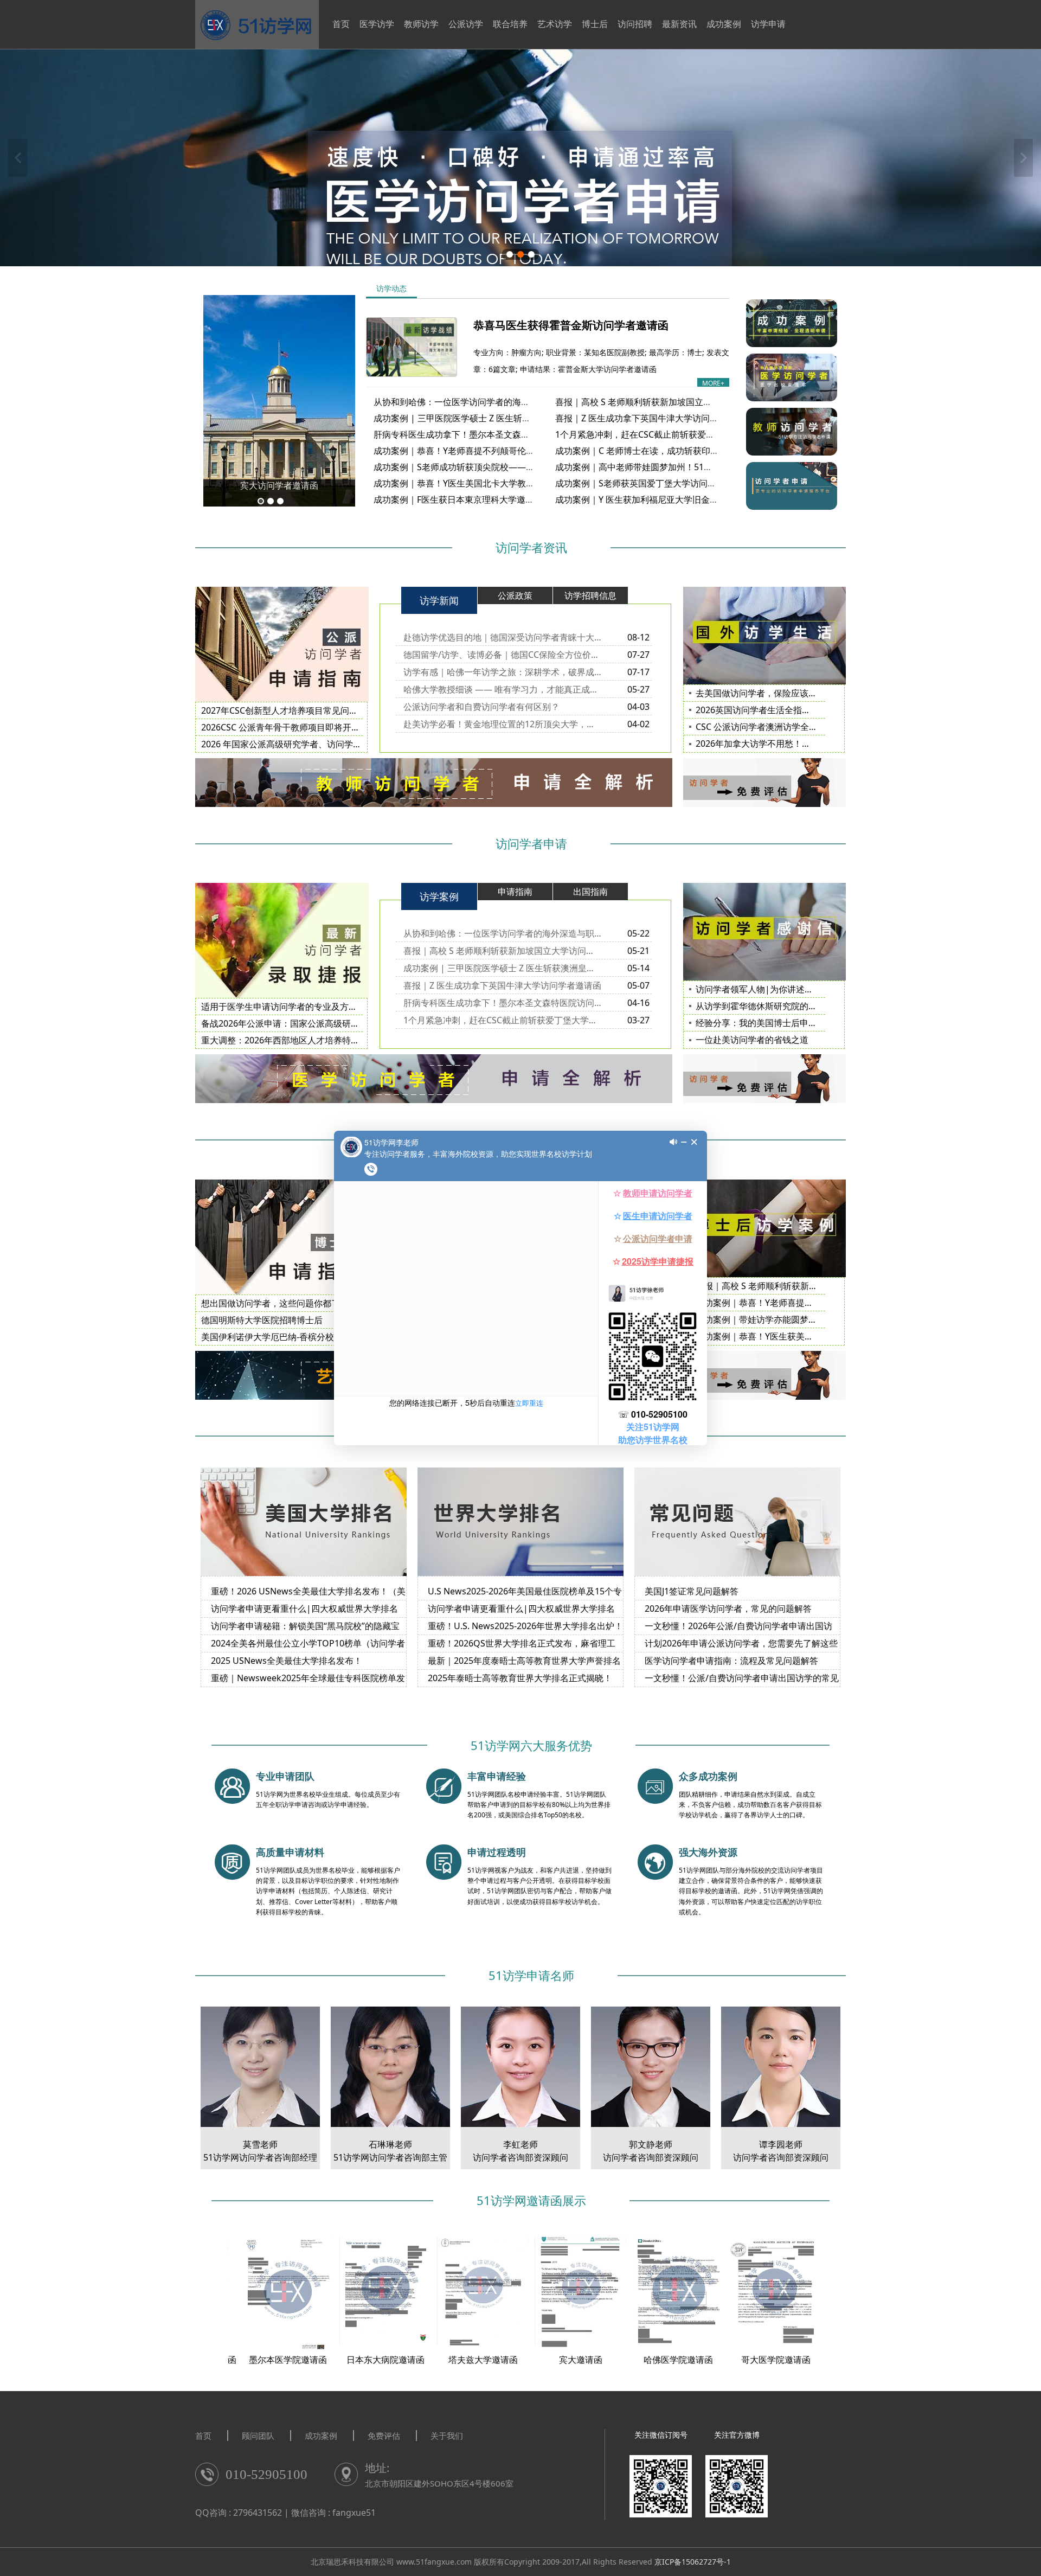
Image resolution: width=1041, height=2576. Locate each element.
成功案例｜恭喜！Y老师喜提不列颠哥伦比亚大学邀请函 (480, 451)
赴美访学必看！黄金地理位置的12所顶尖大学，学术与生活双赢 (502, 724)
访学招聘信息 (590, 595)
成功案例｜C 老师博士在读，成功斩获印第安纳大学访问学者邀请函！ (689, 451)
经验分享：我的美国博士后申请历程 (765, 1023)
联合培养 (510, 24)
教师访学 (421, 24)
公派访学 (466, 24)
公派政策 (515, 595)
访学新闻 (439, 600)
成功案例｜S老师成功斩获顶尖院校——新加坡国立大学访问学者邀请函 (510, 467)
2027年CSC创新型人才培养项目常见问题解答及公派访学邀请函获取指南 (340, 710)
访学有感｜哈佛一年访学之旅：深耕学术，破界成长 (502, 672)
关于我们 (447, 2436)
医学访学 (377, 24)
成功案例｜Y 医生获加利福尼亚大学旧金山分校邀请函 (658, 499)
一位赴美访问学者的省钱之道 (752, 1040)
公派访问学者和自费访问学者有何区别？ (481, 707)
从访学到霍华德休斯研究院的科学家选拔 (774, 1006)
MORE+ (713, 383)
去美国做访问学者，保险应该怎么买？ (769, 693)
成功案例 (724, 24)
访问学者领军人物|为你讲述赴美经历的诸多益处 (789, 989)
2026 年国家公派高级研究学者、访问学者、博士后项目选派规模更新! (335, 744)
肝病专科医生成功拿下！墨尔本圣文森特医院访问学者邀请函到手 (499, 434)
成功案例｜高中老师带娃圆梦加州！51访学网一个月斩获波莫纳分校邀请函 (699, 467)
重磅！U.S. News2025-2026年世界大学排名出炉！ (525, 1626)
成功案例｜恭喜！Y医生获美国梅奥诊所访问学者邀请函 (802, 1336)
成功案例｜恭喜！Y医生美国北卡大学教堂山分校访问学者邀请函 (497, 483)
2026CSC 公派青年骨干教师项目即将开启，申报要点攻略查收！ (324, 727)
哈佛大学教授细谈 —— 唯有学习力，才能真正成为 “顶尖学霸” (502, 689)
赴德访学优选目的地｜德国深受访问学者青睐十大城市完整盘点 (502, 637)
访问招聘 (635, 24)
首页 (341, 24)
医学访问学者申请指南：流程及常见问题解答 (731, 1661)
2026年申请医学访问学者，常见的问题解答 (728, 1609)
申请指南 (515, 892)
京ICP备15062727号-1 (693, 2562)
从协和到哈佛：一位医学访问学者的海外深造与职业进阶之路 (491, 402)
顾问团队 (258, 2436)
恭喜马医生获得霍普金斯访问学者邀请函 (571, 325)
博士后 (595, 24)
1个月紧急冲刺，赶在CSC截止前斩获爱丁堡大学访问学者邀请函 (678, 434)
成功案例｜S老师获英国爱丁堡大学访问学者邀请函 (653, 483)
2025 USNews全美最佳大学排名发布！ (287, 1661)
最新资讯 (679, 24)
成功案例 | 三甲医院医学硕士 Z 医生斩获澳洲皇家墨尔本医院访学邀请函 (513, 418)
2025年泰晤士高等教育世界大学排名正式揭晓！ (520, 1678)
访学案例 (439, 896)
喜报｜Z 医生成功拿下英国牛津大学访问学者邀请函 (654, 418)
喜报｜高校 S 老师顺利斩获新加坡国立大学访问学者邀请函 (668, 402)
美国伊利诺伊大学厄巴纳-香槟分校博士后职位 (289, 1337)
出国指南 (590, 892)
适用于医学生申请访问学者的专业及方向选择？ (292, 1007)
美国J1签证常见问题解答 (692, 1591)
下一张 (1023, 158)
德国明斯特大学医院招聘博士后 (262, 1320)
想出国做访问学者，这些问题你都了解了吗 (284, 1303)
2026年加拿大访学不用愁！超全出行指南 (775, 744)
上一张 (18, 158)
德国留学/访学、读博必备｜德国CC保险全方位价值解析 (502, 655)
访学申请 (768, 24)
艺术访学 (555, 24)
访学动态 (391, 288)
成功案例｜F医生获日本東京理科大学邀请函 (458, 499)
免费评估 (384, 2436)
